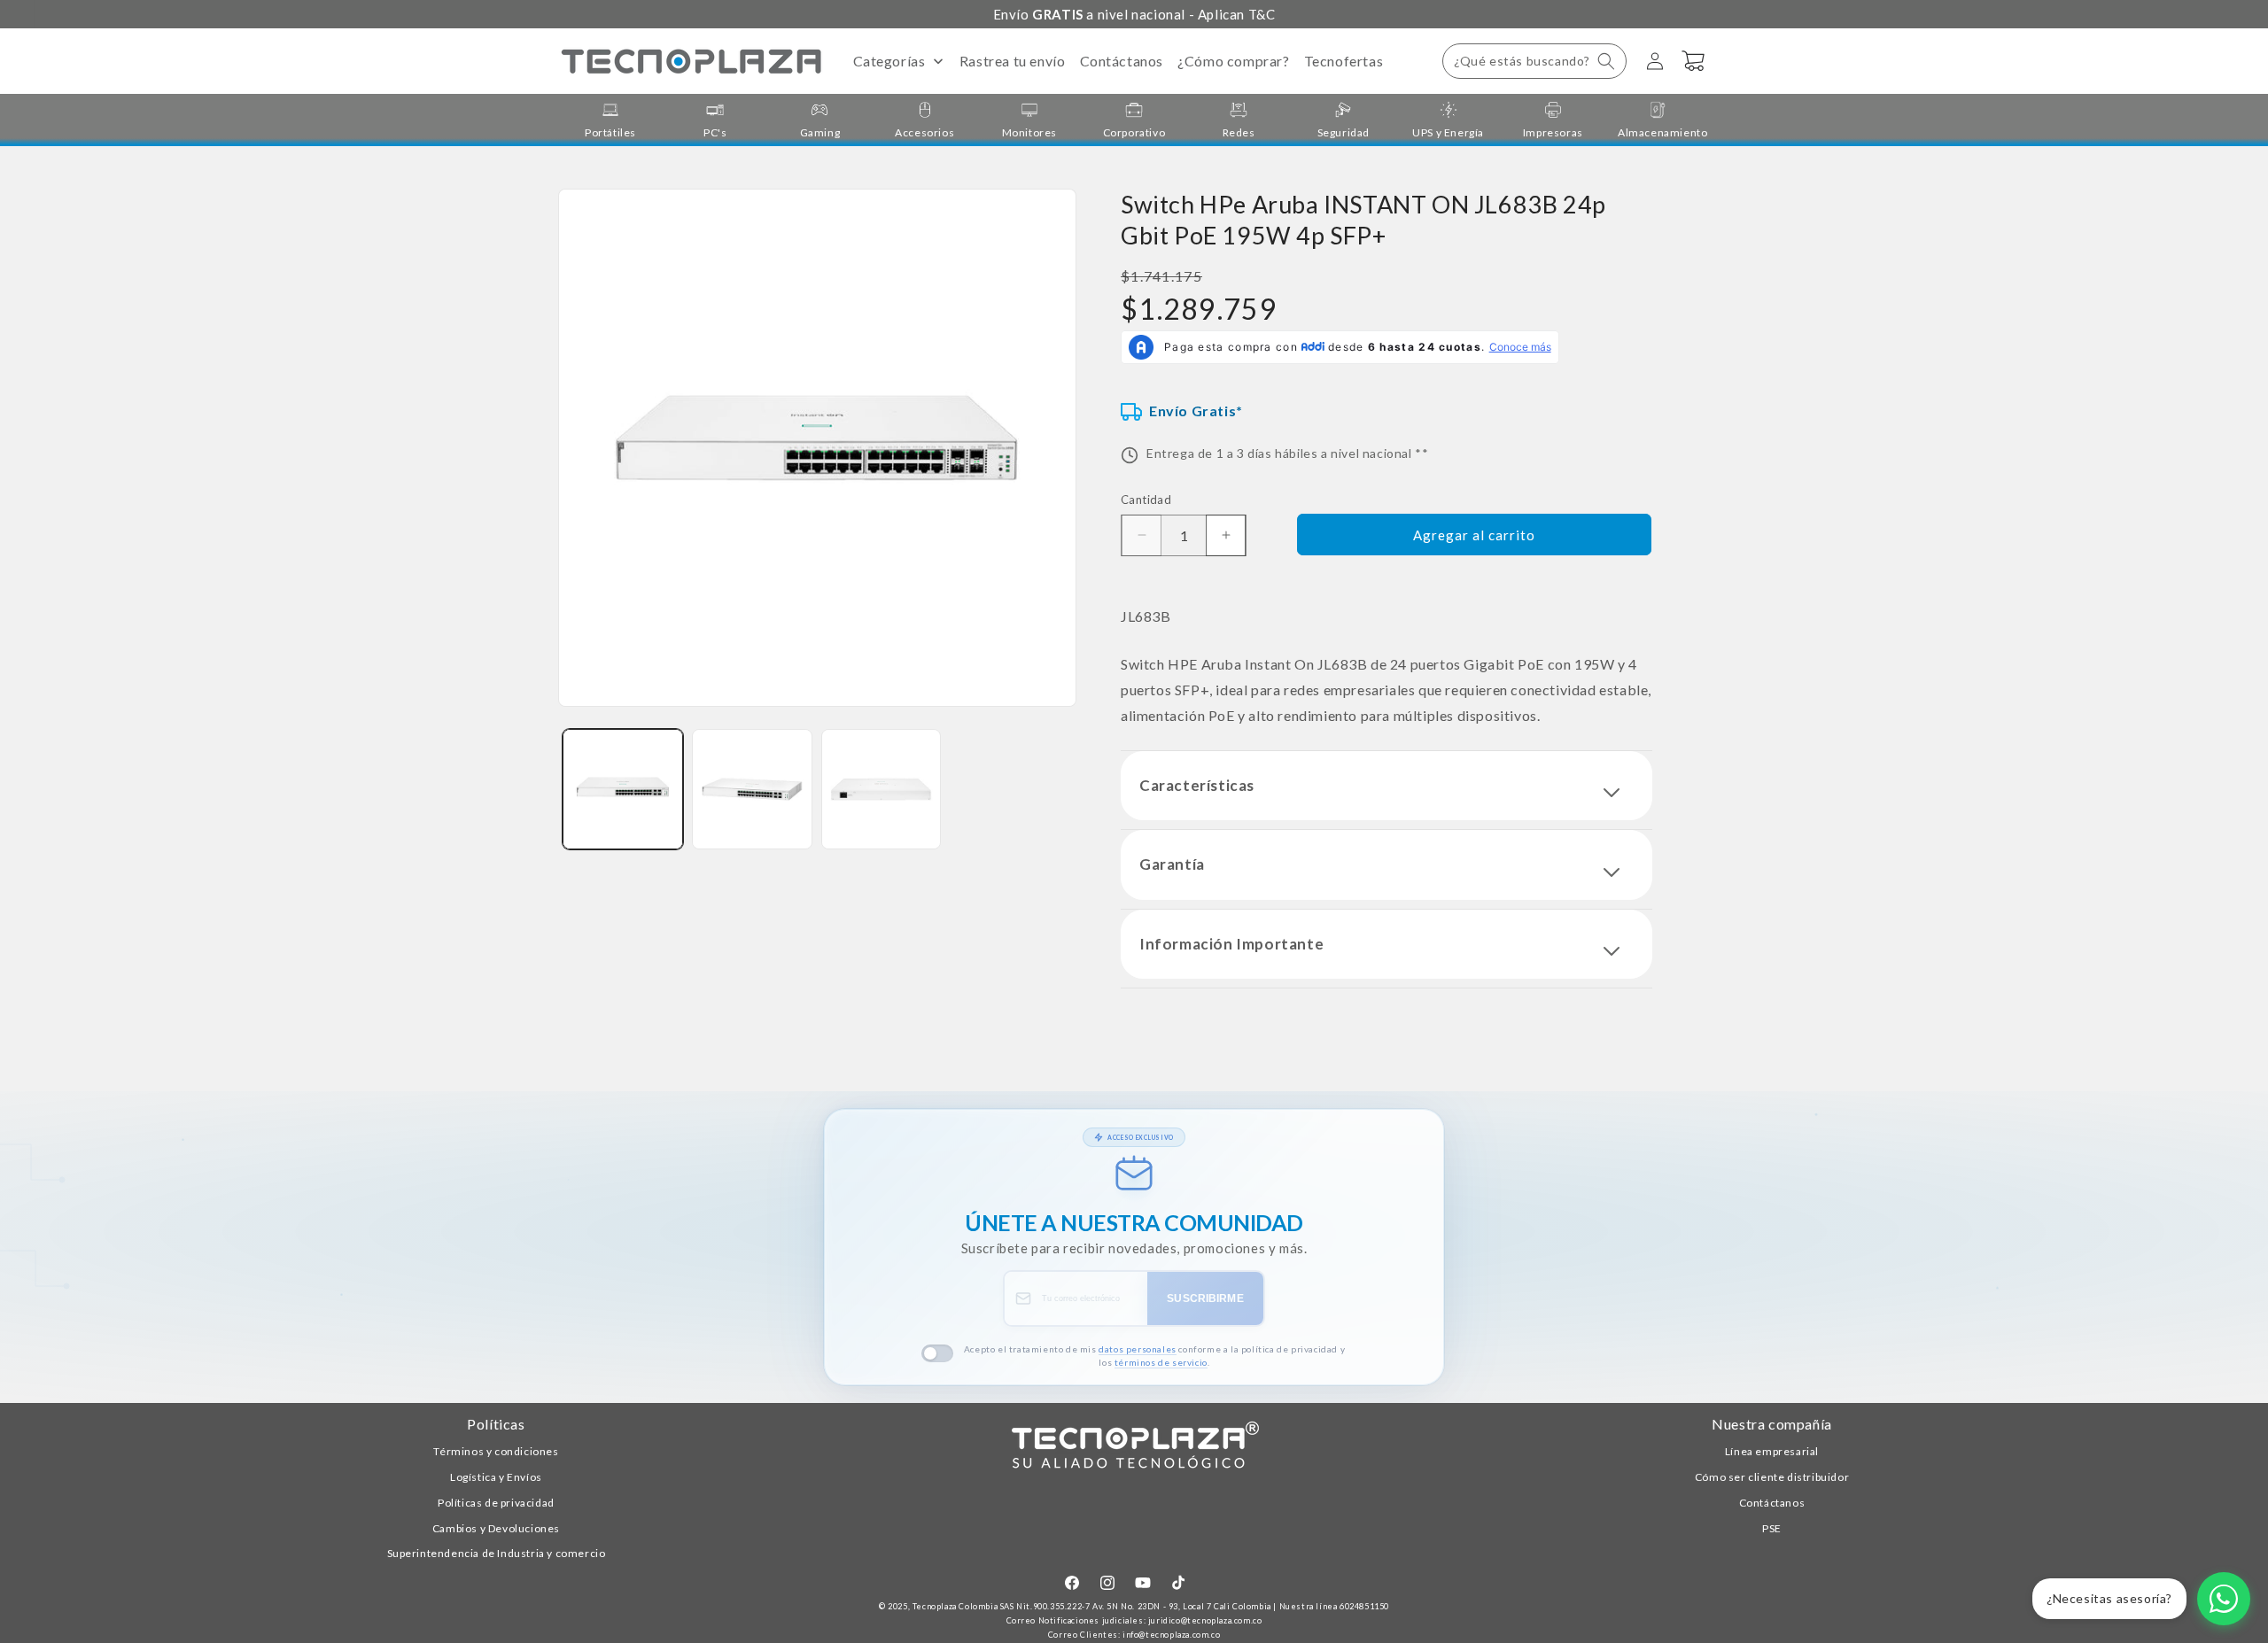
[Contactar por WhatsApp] (2224, 1599)
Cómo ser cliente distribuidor (1772, 1477)
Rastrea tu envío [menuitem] (1013, 61)
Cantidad (1146, 500)
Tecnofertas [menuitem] (1344, 61)
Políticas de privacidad (496, 1503)
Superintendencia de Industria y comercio (497, 1553)
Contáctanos (1772, 1503)
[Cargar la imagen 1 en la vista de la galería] (623, 789)
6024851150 (1364, 1606)
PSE (1772, 1528)
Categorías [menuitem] (889, 61)
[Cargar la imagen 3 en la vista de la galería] (882, 789)
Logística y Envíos (496, 1477)
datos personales (1138, 1349)
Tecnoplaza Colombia (955, 1606)
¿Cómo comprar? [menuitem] (1233, 61)
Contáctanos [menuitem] (1122, 61)
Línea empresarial (1772, 1451)
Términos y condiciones (496, 1451)
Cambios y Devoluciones (496, 1528)
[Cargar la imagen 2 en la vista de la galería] (752, 789)
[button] (1534, 61)
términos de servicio (1161, 1362)
